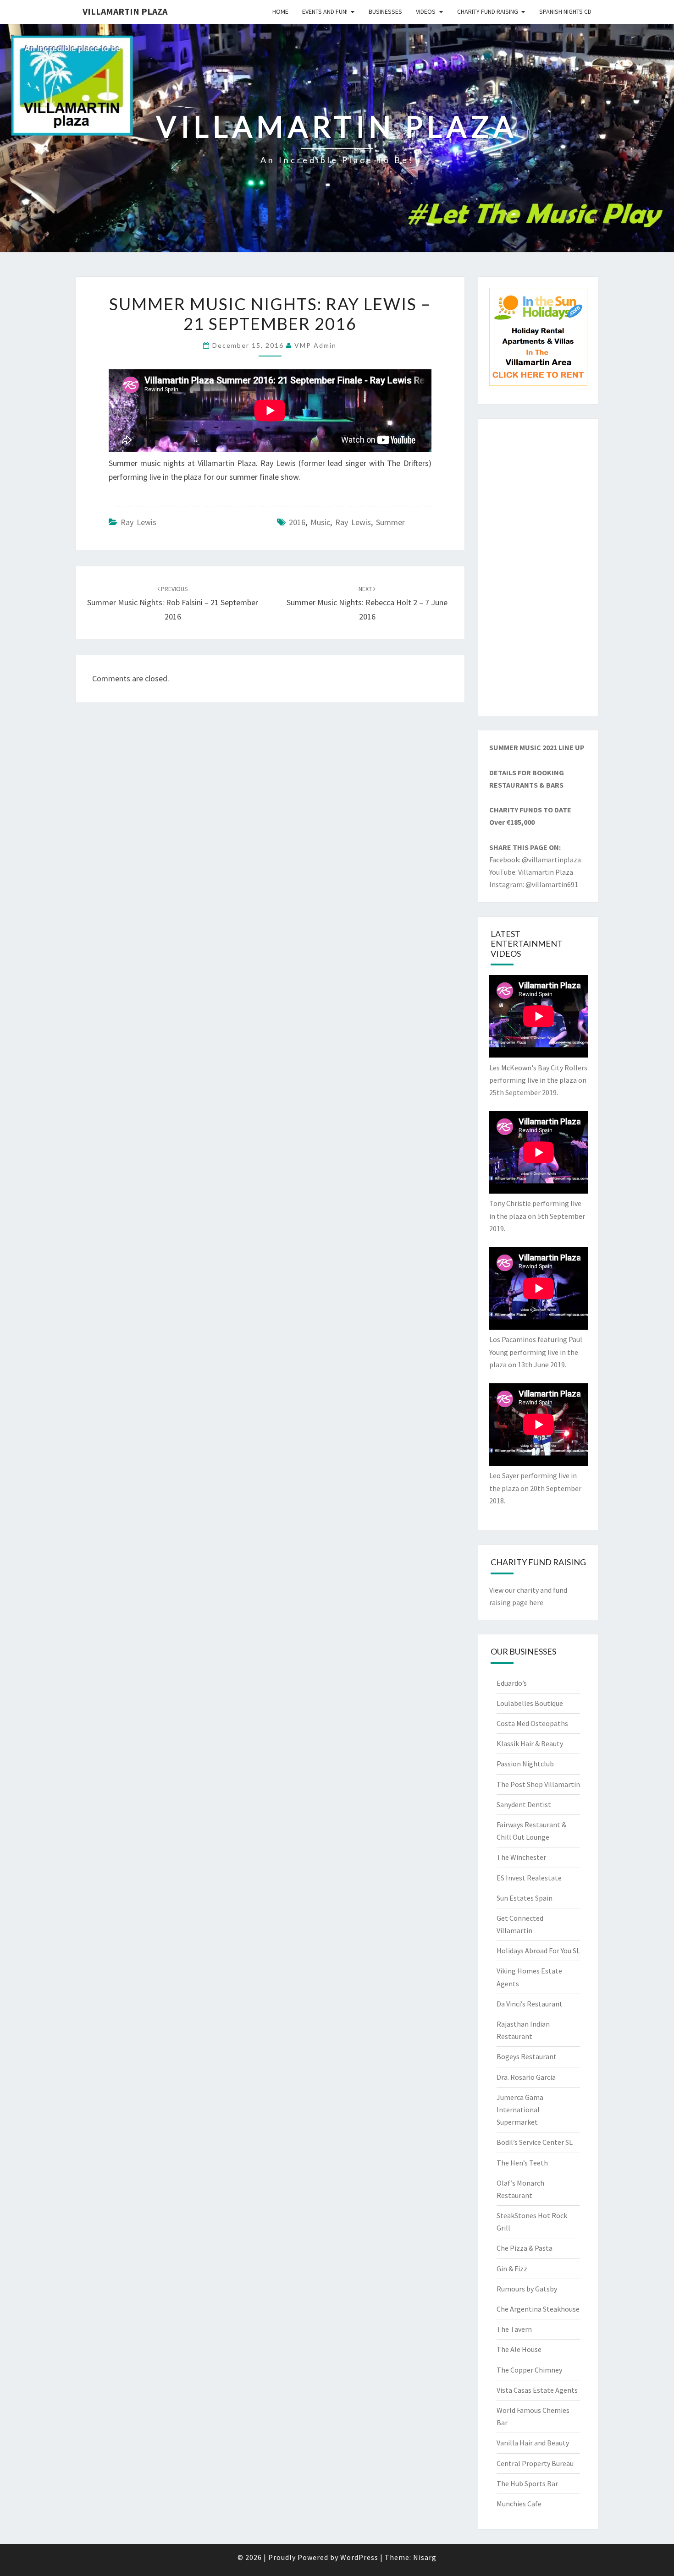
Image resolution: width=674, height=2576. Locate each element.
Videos (426, 11)
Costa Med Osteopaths (532, 1723)
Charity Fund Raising (488, 11)
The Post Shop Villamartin (538, 1784)
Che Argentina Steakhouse (538, 2309)
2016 (297, 522)
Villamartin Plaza (125, 11)
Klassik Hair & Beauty (530, 1743)
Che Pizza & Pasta (525, 2248)
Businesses (385, 11)
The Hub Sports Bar (527, 2483)
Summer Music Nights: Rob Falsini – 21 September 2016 (173, 603)
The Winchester (521, 1857)
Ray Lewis (138, 522)
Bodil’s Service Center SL (535, 2142)
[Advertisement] (539, 567)
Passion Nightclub (525, 1764)
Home (280, 11)
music (320, 522)
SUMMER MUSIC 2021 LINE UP (537, 747)
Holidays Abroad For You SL (538, 1951)
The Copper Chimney (529, 2370)
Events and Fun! (325, 11)
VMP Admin (315, 345)
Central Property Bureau (535, 2463)
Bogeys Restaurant (527, 2056)
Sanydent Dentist (524, 1804)
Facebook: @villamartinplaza (535, 860)
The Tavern (514, 2329)
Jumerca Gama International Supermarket (520, 2110)
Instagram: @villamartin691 (534, 884)
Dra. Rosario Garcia (526, 2077)
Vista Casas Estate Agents (537, 2390)
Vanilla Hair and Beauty (533, 2443)
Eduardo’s (512, 1683)
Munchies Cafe (519, 2504)
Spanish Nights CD (565, 11)
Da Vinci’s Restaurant (530, 2004)
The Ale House (519, 2349)
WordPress (359, 2557)
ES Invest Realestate (529, 1878)
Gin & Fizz (512, 2269)
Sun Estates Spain (525, 1898)
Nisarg (425, 2557)
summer (390, 522)
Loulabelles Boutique (530, 1703)
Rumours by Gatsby (527, 2289)
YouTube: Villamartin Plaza (531, 872)
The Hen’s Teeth (522, 2163)
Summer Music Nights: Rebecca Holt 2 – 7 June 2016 (367, 603)
